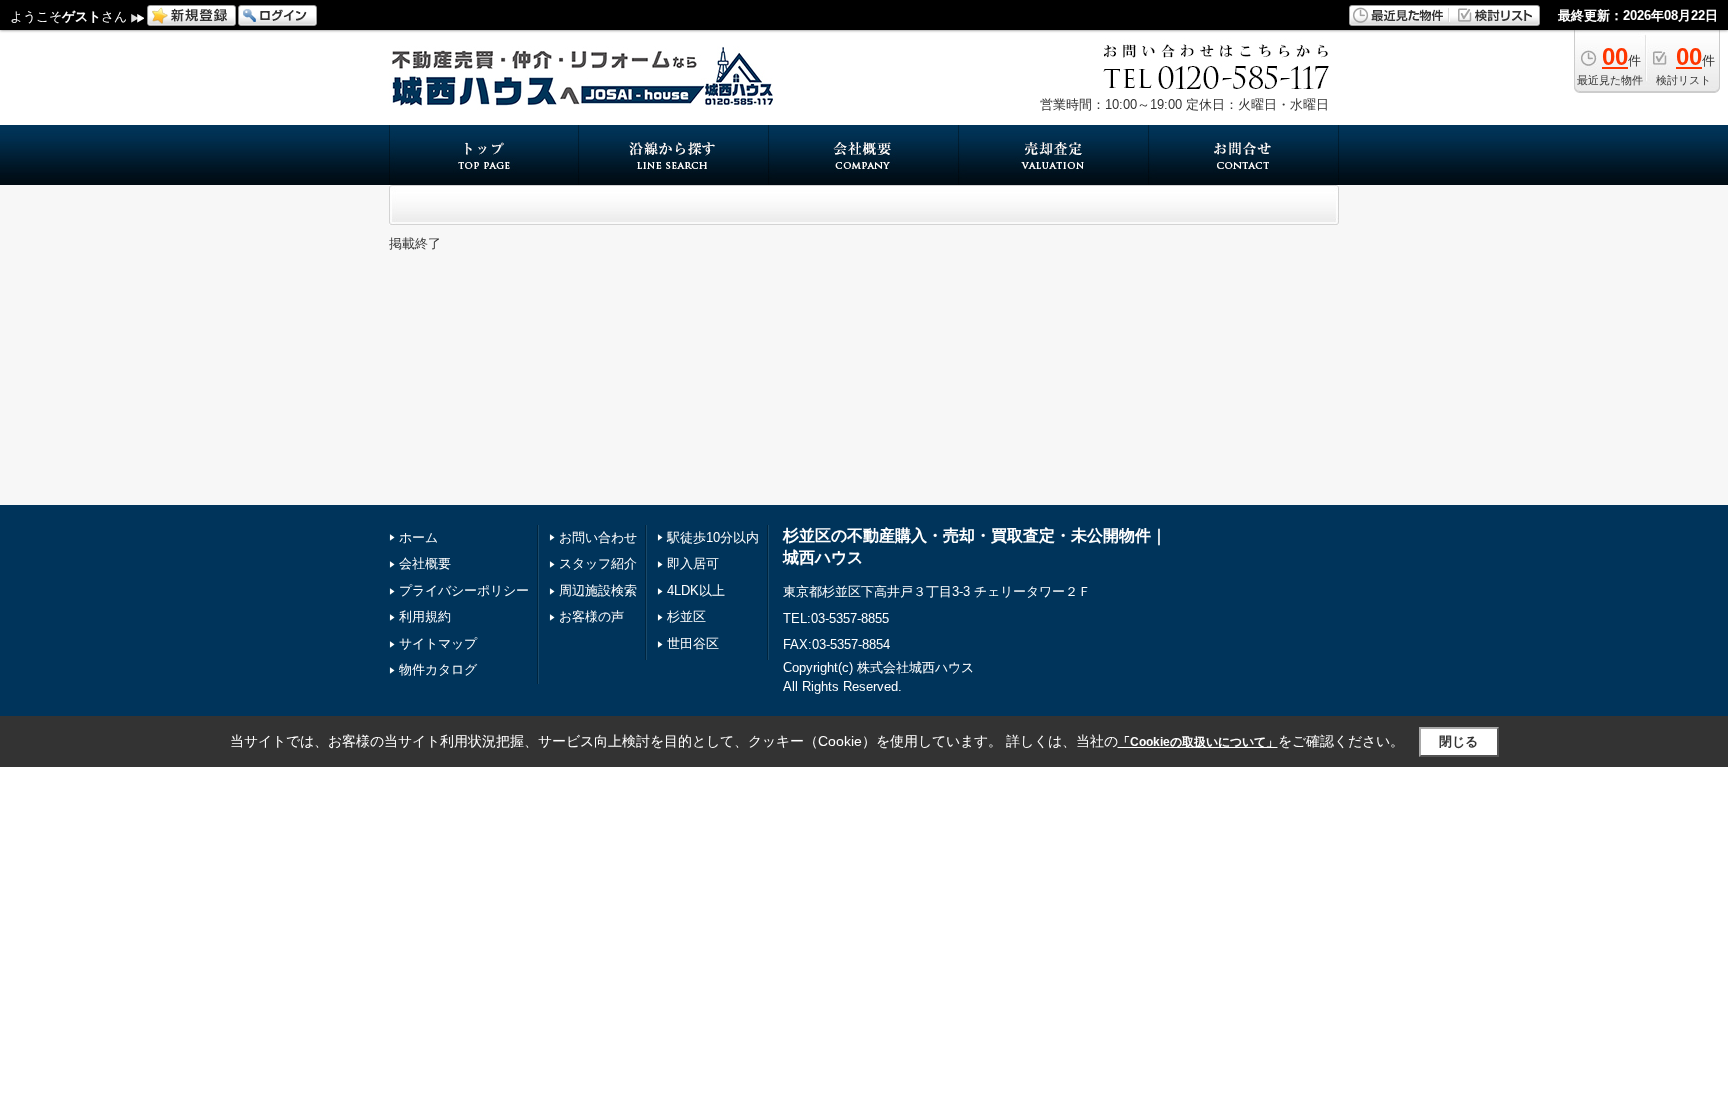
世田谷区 (693, 643)
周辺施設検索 (598, 590)
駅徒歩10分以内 (713, 537)
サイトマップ (438, 643)
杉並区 (686, 616)
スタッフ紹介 (598, 563)
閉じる (1458, 741)
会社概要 (425, 563)
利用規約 (425, 616)
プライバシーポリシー (464, 590)
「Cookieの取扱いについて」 (1198, 742)
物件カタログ (438, 669)
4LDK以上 (696, 590)
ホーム (418, 537)
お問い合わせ (598, 537)
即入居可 (693, 563)
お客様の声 (591, 616)
